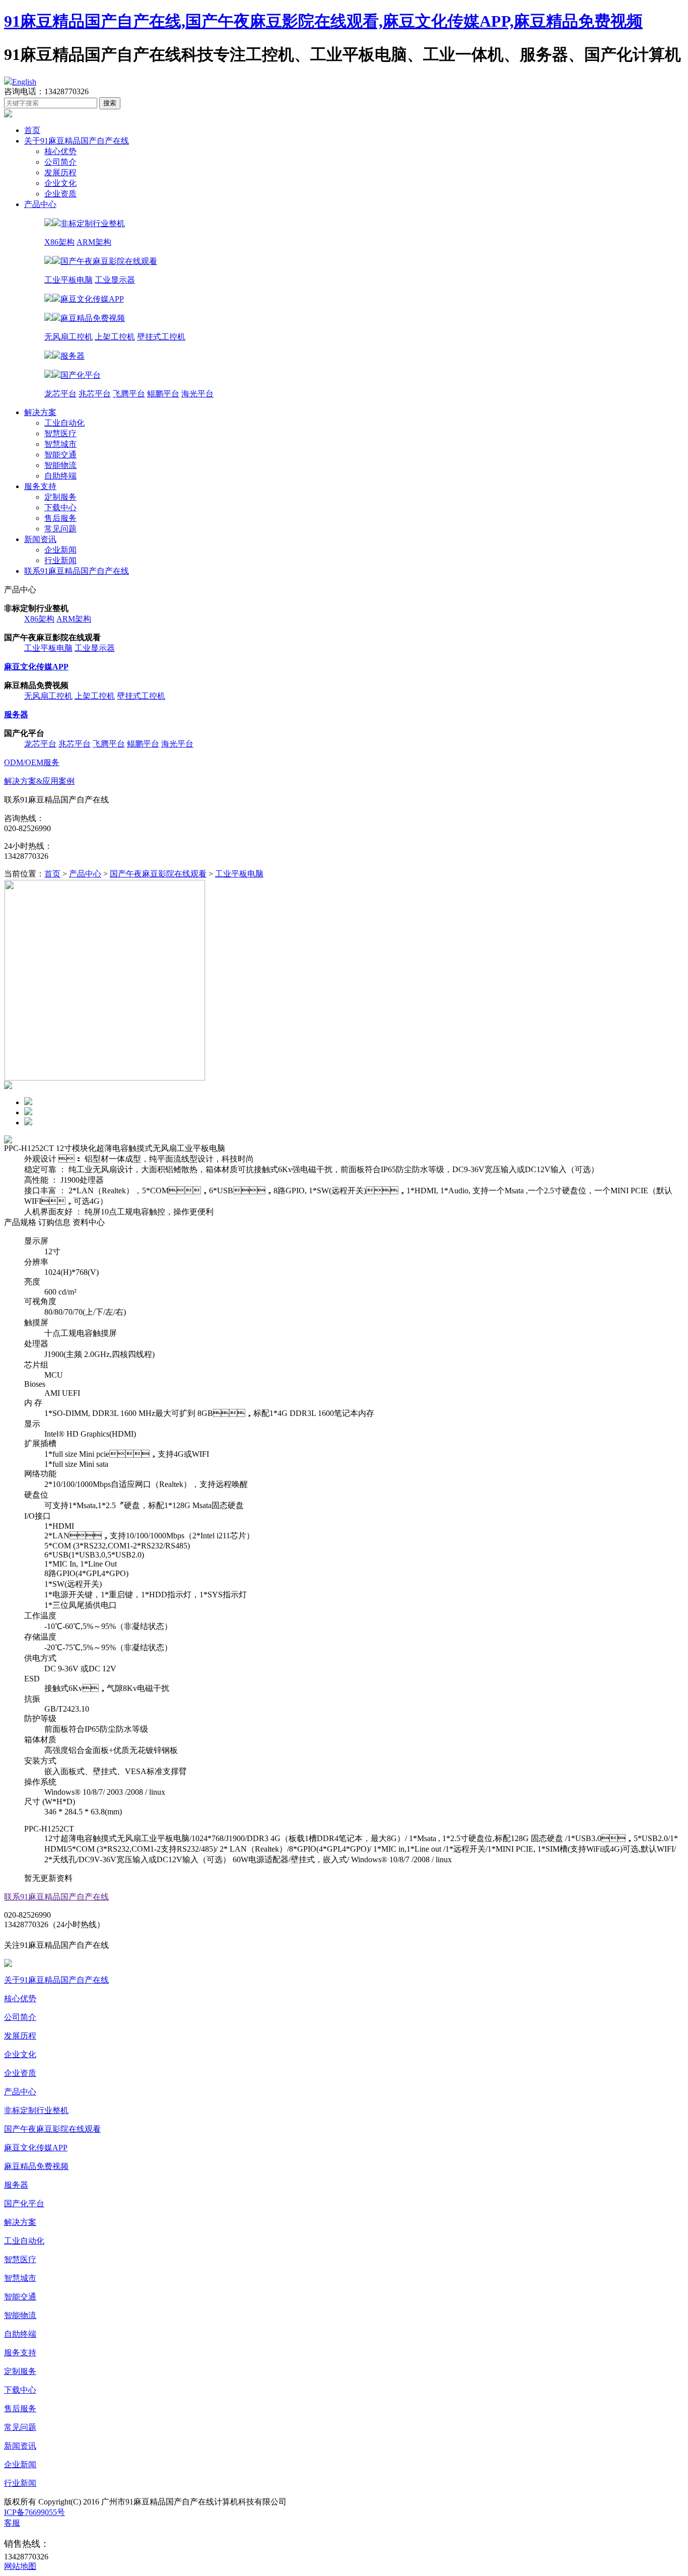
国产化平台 (24, 2204)
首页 (32, 130)
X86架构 (59, 242)
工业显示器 (115, 280)
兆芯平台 (95, 394)
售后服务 (60, 518)
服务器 (16, 2185)
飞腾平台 (129, 394)
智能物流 (60, 465)
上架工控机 (115, 337)
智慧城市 (60, 444)
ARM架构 (94, 242)
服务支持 (40, 486)
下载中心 (60, 507)
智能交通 (60, 455)
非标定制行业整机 (36, 2110)
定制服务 (60, 497)
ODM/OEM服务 (32, 762)
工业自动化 (64, 423)
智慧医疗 (60, 433)
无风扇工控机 (68, 337)
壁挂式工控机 (161, 337)
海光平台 (197, 394)
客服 (12, 2523)
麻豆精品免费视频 (36, 2166)
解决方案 (40, 412)
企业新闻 (60, 550)
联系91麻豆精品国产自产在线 (77, 571)
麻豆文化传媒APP (36, 2148)
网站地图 (20, 2566)
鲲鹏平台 (163, 394)
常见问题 (60, 529)
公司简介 (60, 162)
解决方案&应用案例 (39, 781)
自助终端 (60, 476)
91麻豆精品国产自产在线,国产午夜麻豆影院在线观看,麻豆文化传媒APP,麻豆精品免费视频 (323, 21)
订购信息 (54, 1222)
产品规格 (20, 1222)
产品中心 (40, 204)
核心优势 (60, 151)
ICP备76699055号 (35, 2512)
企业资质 (60, 194)
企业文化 (60, 183)
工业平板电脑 (68, 280)
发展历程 (60, 173)
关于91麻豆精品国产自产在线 (77, 141)
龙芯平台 (60, 394)
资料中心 (89, 1222)
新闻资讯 (40, 539)
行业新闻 (60, 560)
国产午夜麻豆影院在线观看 (158, 874)
